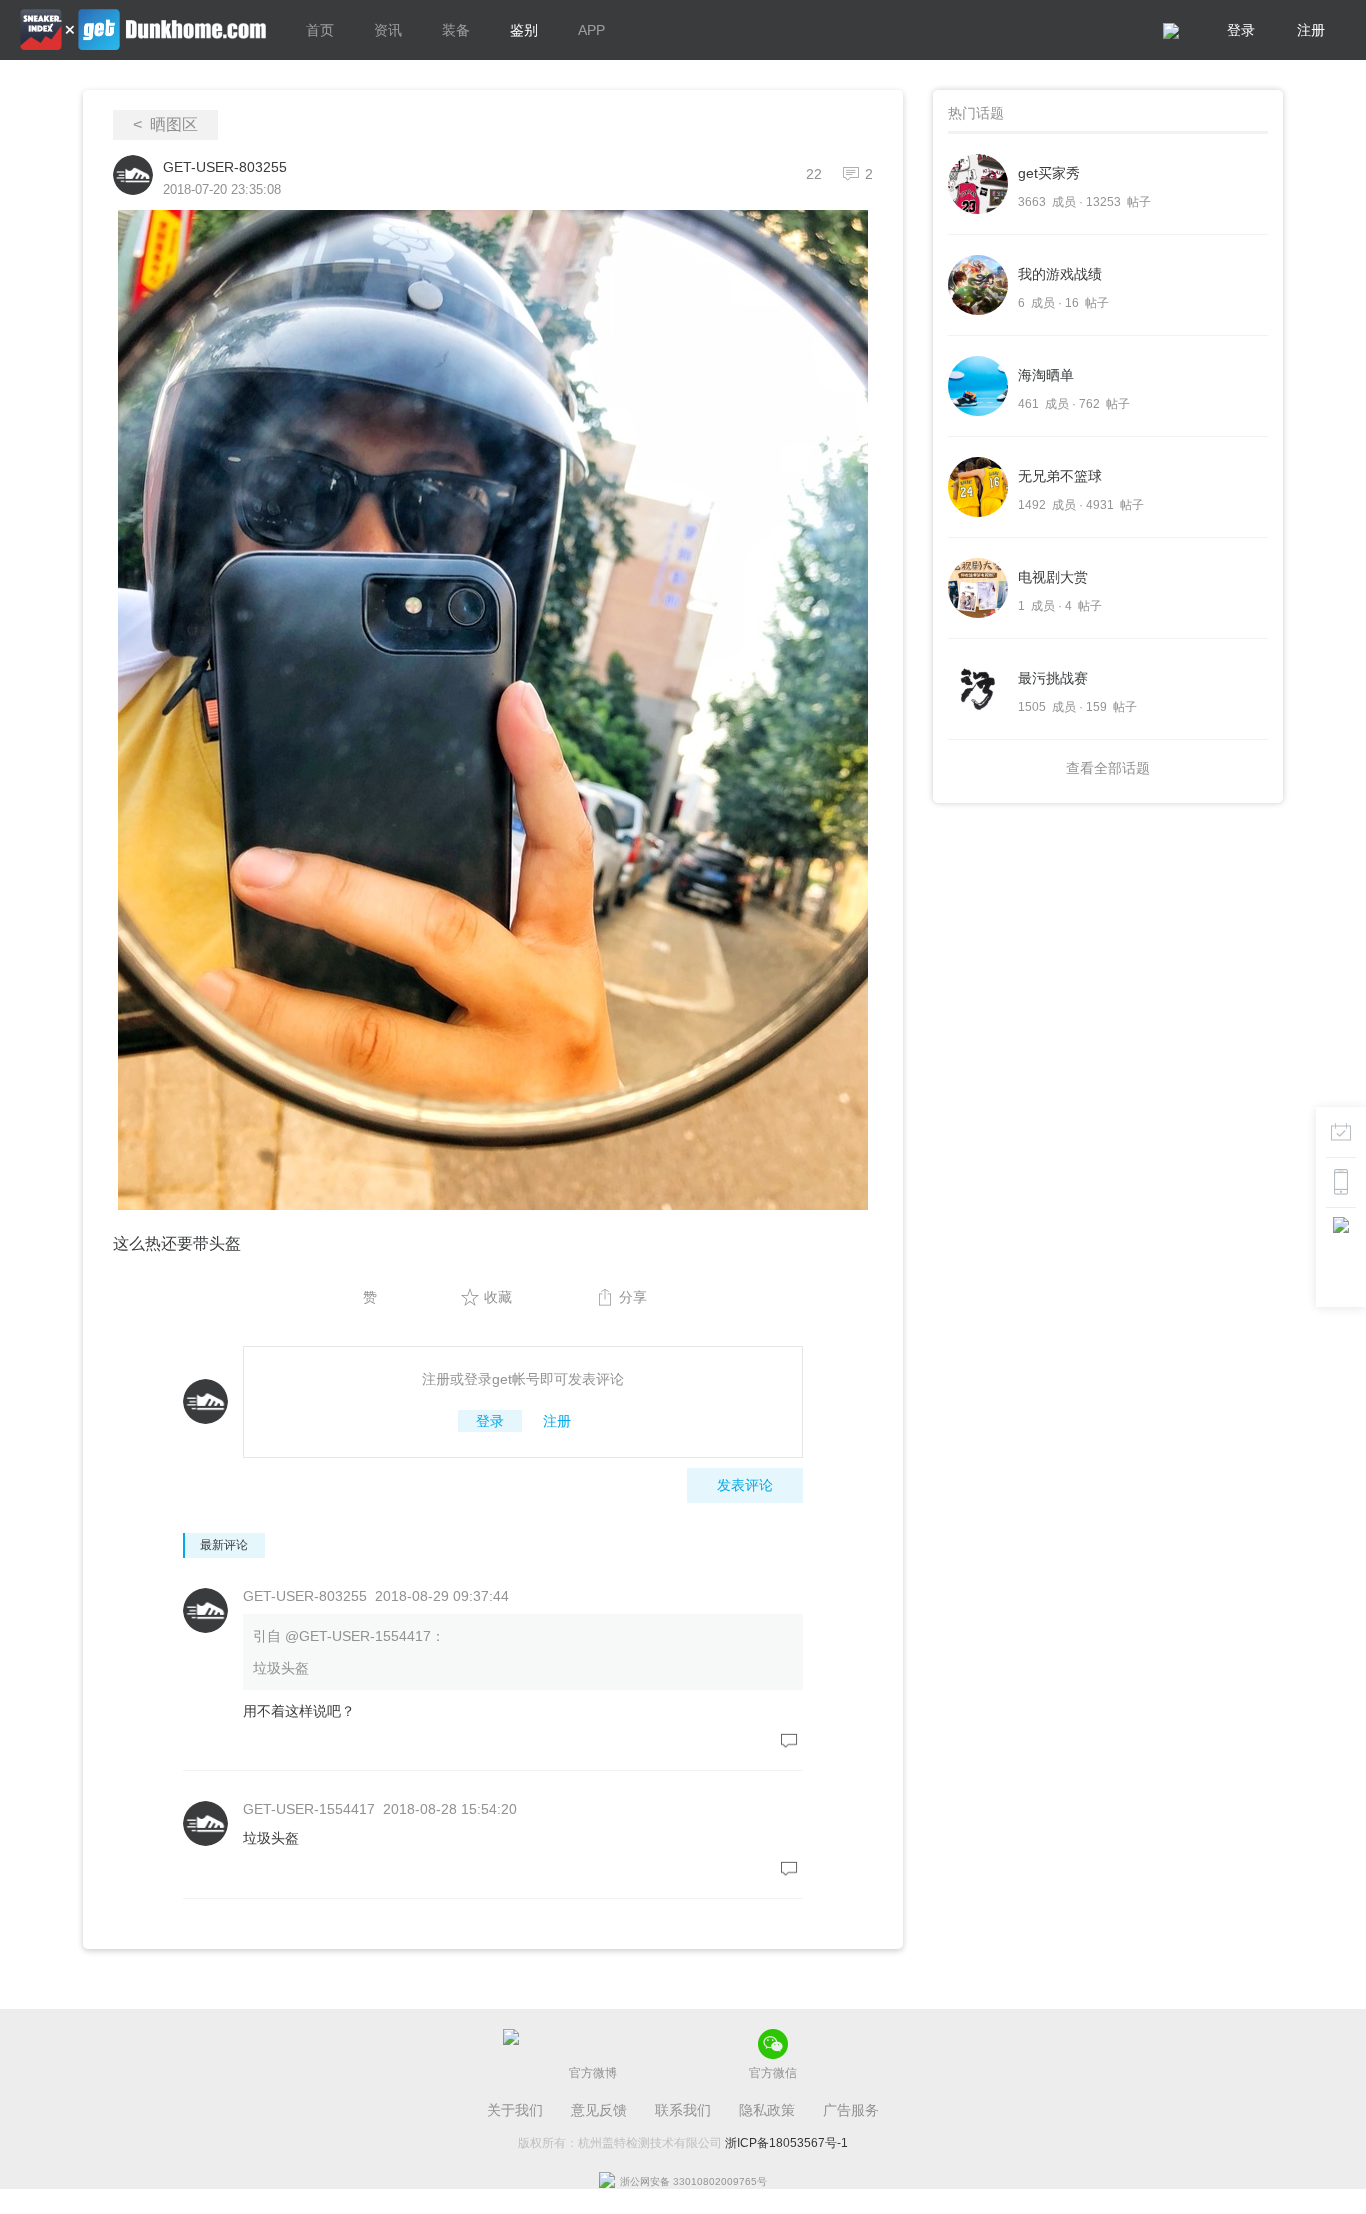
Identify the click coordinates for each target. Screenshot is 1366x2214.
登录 (1241, 30)
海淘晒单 (1046, 375)
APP (591, 30)
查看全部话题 (1108, 768)
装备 (456, 30)
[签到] (1341, 1132)
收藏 (498, 1297)
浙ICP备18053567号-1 (786, 2143)
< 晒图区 (165, 124)
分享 (633, 1297)
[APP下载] (1341, 1182)
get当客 (143, 30)
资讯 (388, 30)
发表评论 (745, 1485)
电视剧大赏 (1053, 577)
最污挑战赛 (1053, 678)
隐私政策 (767, 2110)
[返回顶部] (1341, 1232)
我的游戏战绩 (1060, 274)
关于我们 (515, 2110)
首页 (320, 30)
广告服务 (851, 2110)
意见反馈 (599, 2110)
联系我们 (683, 2110)
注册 (1311, 30)
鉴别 (524, 30)
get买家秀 (1049, 173)
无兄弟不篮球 (1060, 476)
